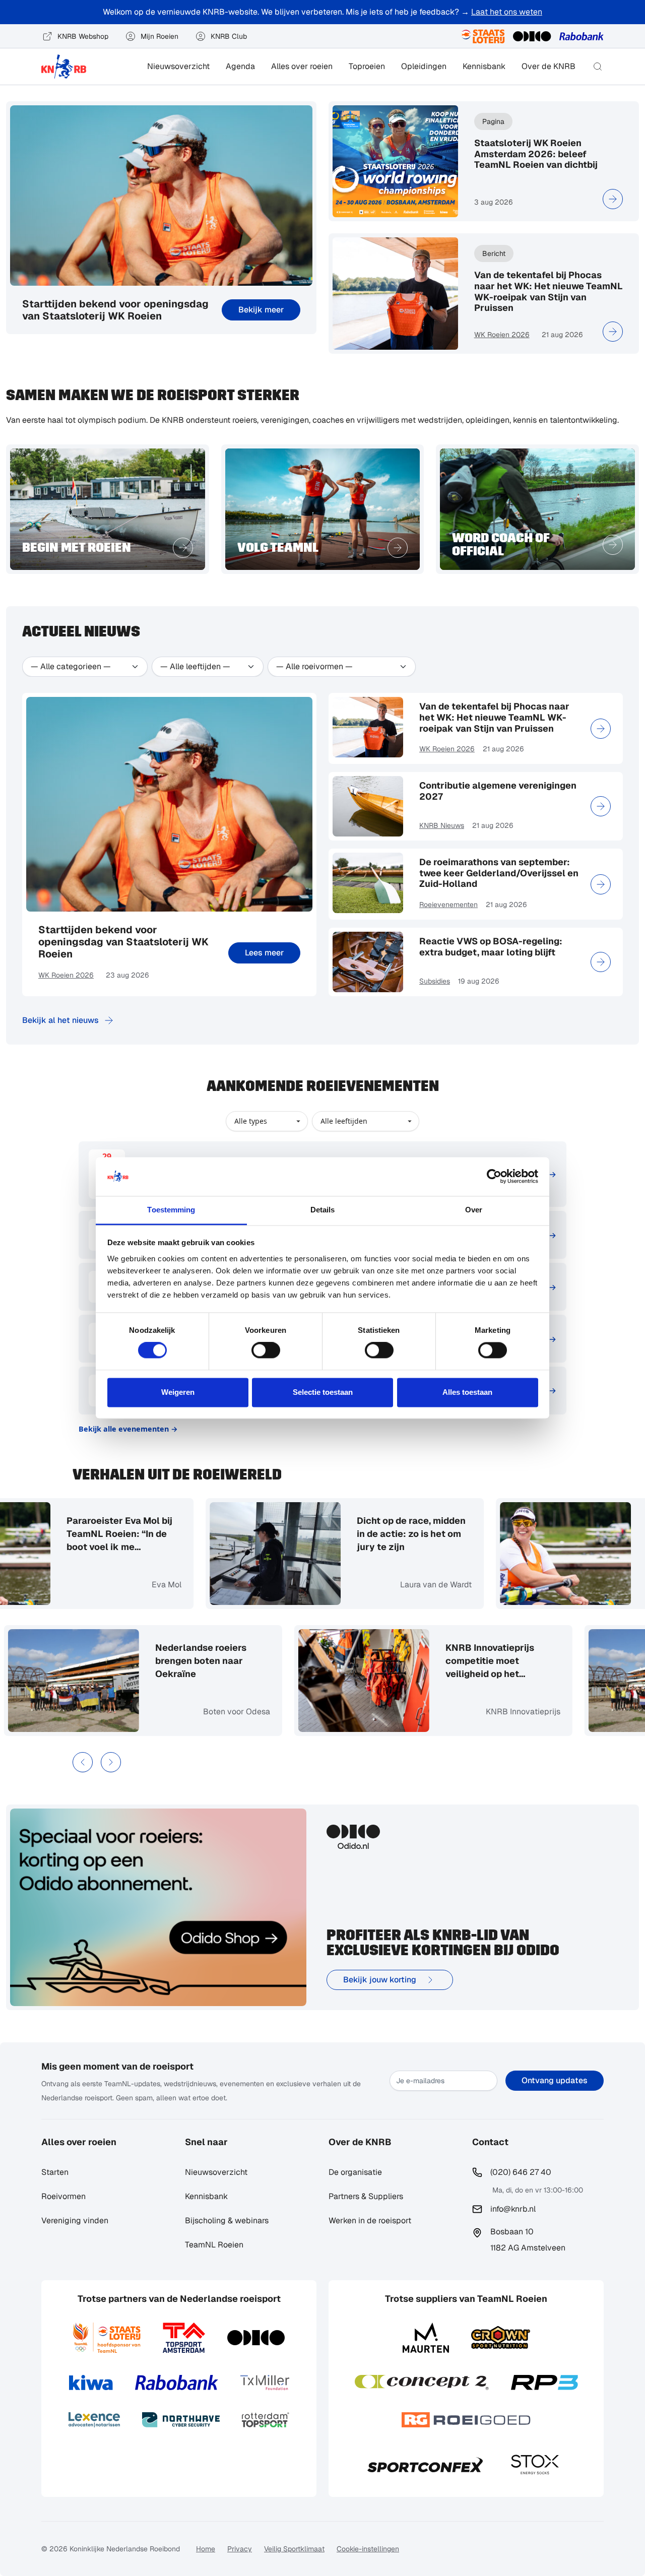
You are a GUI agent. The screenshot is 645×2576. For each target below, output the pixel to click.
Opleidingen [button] (424, 66)
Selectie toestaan (323, 1392)
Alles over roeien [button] (302, 66)
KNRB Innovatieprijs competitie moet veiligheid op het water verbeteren (518, 1661)
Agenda (240, 66)
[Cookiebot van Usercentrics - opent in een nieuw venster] (494, 1177)
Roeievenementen (448, 905)
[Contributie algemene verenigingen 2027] (601, 806)
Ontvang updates (555, 2080)
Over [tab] (474, 1210)
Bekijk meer (261, 310)
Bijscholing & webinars (227, 2220)
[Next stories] (111, 1762)
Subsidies (435, 981)
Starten (55, 2172)
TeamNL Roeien (214, 2245)
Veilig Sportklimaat (294, 2549)
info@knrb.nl (513, 2209)
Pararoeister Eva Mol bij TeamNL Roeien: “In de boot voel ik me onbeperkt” (91, 1534)
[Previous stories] (83, 1762)
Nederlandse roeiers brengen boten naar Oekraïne (229, 1661)
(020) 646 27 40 (521, 2172)
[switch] (266, 1350)
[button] (598, 67)
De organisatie (355, 2172)
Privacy (240, 2549)
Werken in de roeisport (370, 2220)
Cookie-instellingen (368, 2549)
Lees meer (264, 953)
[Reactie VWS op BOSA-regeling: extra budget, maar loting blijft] (601, 962)
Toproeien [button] (367, 66)
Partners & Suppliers (366, 2196)
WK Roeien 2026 (502, 335)
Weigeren (178, 1392)
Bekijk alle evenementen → (128, 1429)
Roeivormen (63, 2196)
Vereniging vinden (75, 2220)
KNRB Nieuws (442, 825)
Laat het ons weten (507, 12)
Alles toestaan (467, 1392)
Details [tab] (323, 1210)
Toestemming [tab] (171, 1210)
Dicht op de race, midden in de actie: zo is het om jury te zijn (383, 1534)
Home (206, 2549)
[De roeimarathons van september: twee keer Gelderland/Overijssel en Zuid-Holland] (601, 884)
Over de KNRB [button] (549, 66)
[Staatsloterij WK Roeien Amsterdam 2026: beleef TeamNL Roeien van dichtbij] (613, 199)
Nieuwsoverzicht (178, 66)
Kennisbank (484, 66)
